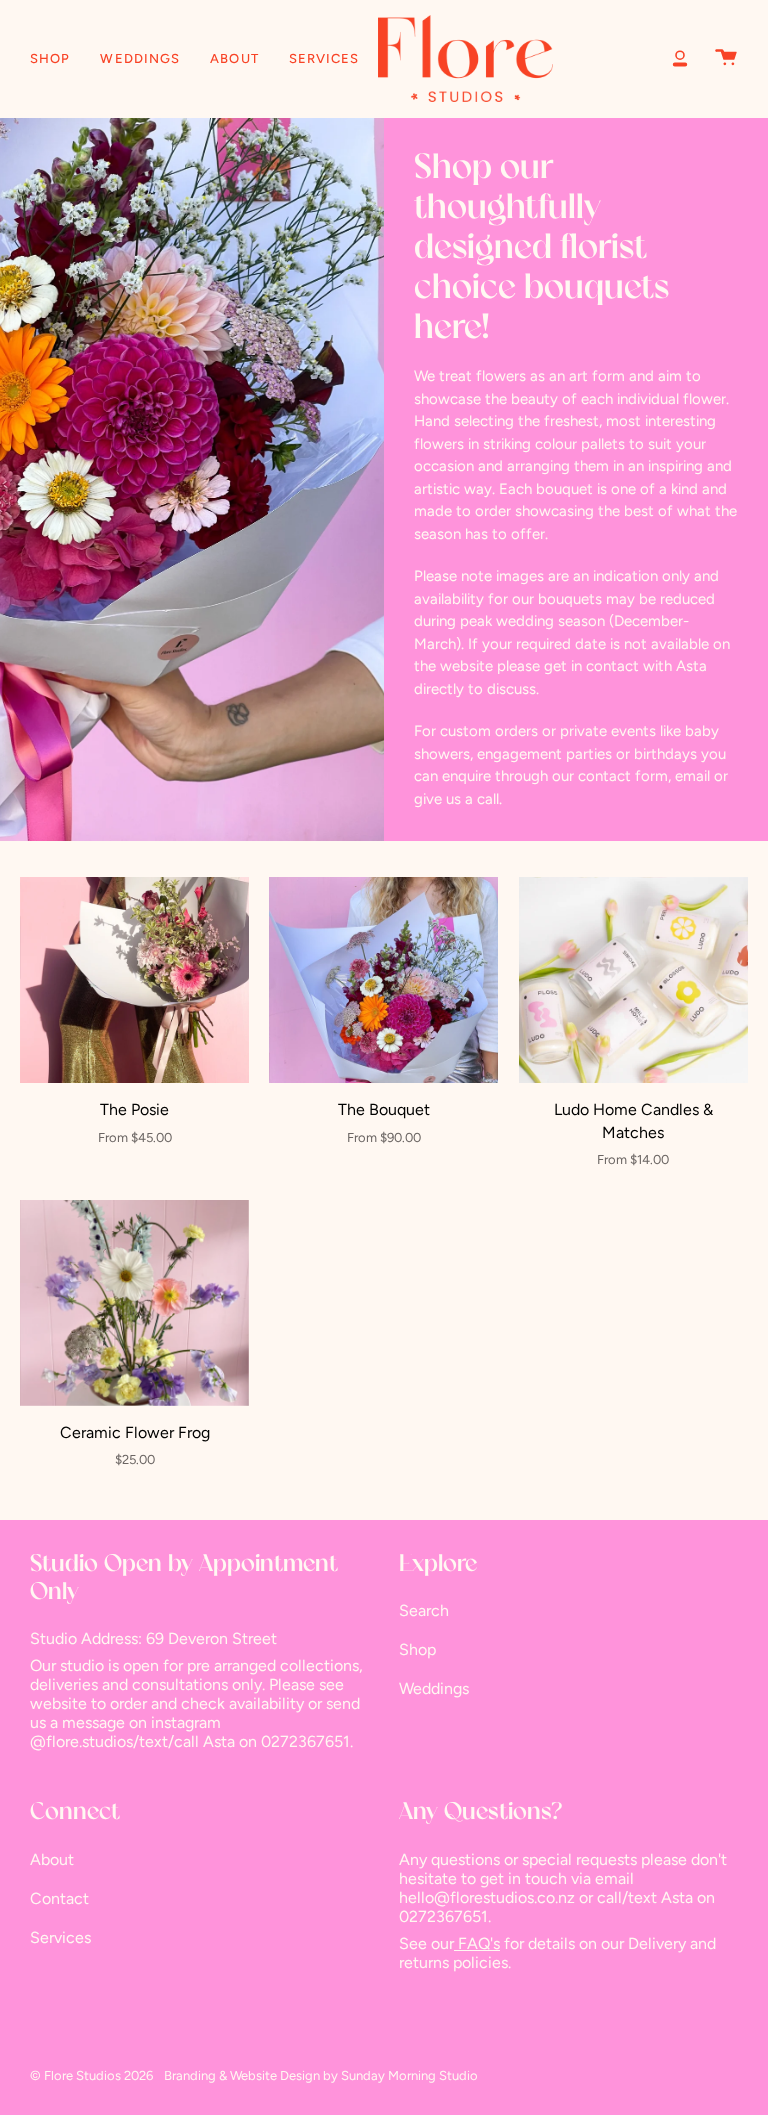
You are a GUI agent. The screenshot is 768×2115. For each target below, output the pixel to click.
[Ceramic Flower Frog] (134, 1303)
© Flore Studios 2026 (91, 2075)
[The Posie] (134, 980)
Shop (417, 1649)
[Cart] (726, 58)
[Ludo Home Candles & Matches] (633, 980)
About (52, 1859)
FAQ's (477, 1943)
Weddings (434, 1688)
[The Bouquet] (383, 980)
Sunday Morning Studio (409, 2075)
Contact (59, 1898)
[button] (50, 58)
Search (424, 1610)
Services (60, 1937)
